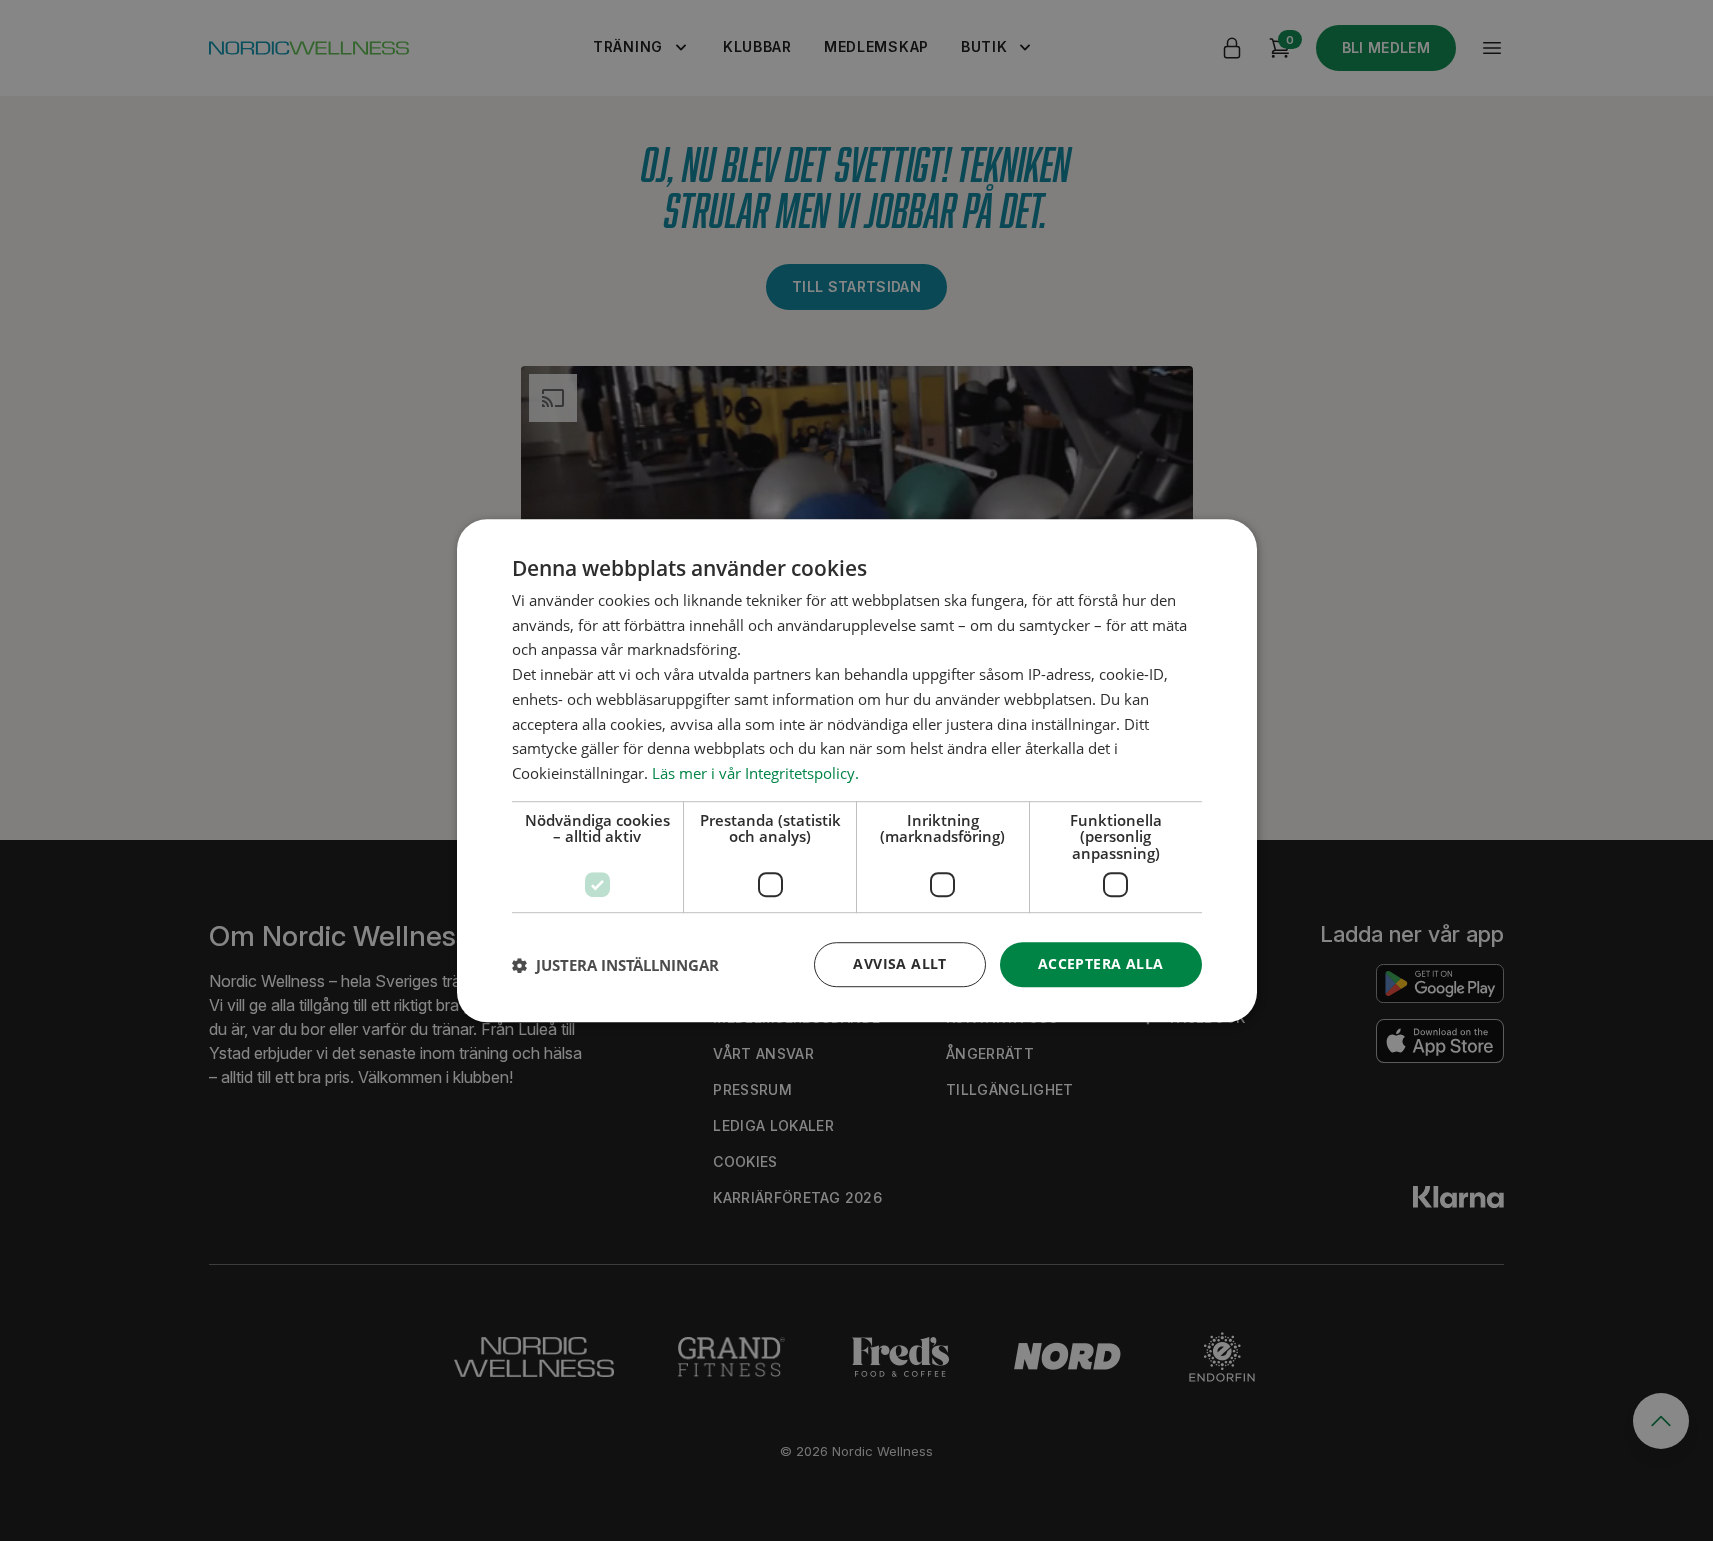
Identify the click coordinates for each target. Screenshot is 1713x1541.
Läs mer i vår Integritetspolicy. (755, 773)
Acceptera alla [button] (1101, 964)
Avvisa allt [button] (899, 964)
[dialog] (857, 771)
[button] (615, 965)
